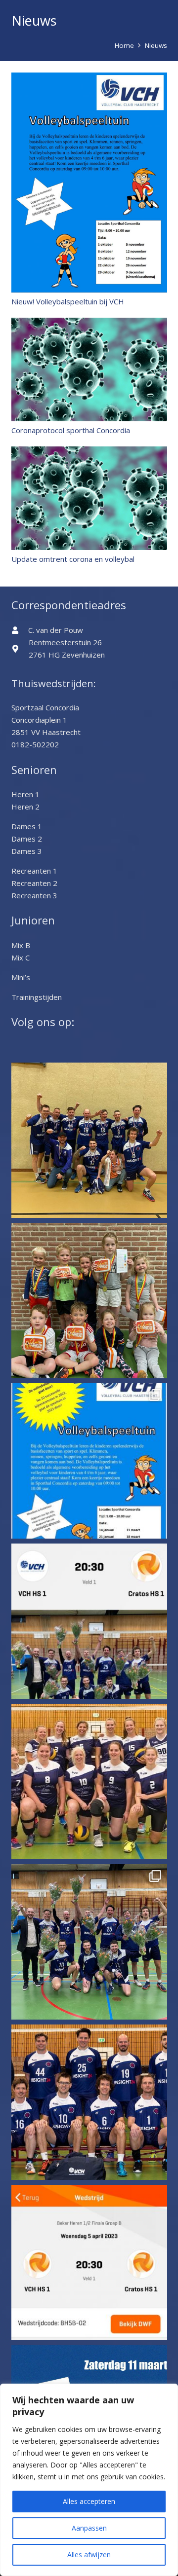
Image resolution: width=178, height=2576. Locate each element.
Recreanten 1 (34, 871)
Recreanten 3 (34, 895)
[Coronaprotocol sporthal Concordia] (89, 324)
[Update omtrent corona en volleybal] (89, 452)
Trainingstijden (37, 997)
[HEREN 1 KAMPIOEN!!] (89, 1942)
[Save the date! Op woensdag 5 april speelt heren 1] (89, 2263)
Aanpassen (89, 2528)
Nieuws (156, 45)
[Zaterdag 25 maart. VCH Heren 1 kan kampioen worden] (89, 2102)
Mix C (21, 957)
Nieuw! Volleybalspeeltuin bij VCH (68, 301)
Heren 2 (25, 807)
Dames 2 (27, 839)
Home (124, 45)
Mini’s (21, 977)
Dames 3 (27, 851)
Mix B (21, 945)
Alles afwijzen (89, 2555)
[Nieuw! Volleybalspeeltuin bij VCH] (89, 78)
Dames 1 (27, 826)
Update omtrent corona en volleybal (73, 559)
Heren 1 (25, 794)
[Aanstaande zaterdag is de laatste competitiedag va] (89, 1461)
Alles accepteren (89, 2501)
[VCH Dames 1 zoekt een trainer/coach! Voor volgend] (89, 1782)
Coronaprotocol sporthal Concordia (71, 430)
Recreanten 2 (34, 883)
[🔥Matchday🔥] (89, 1621)
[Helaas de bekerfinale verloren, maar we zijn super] (89, 1140)
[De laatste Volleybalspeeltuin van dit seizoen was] (89, 1301)
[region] (89, 2480)
